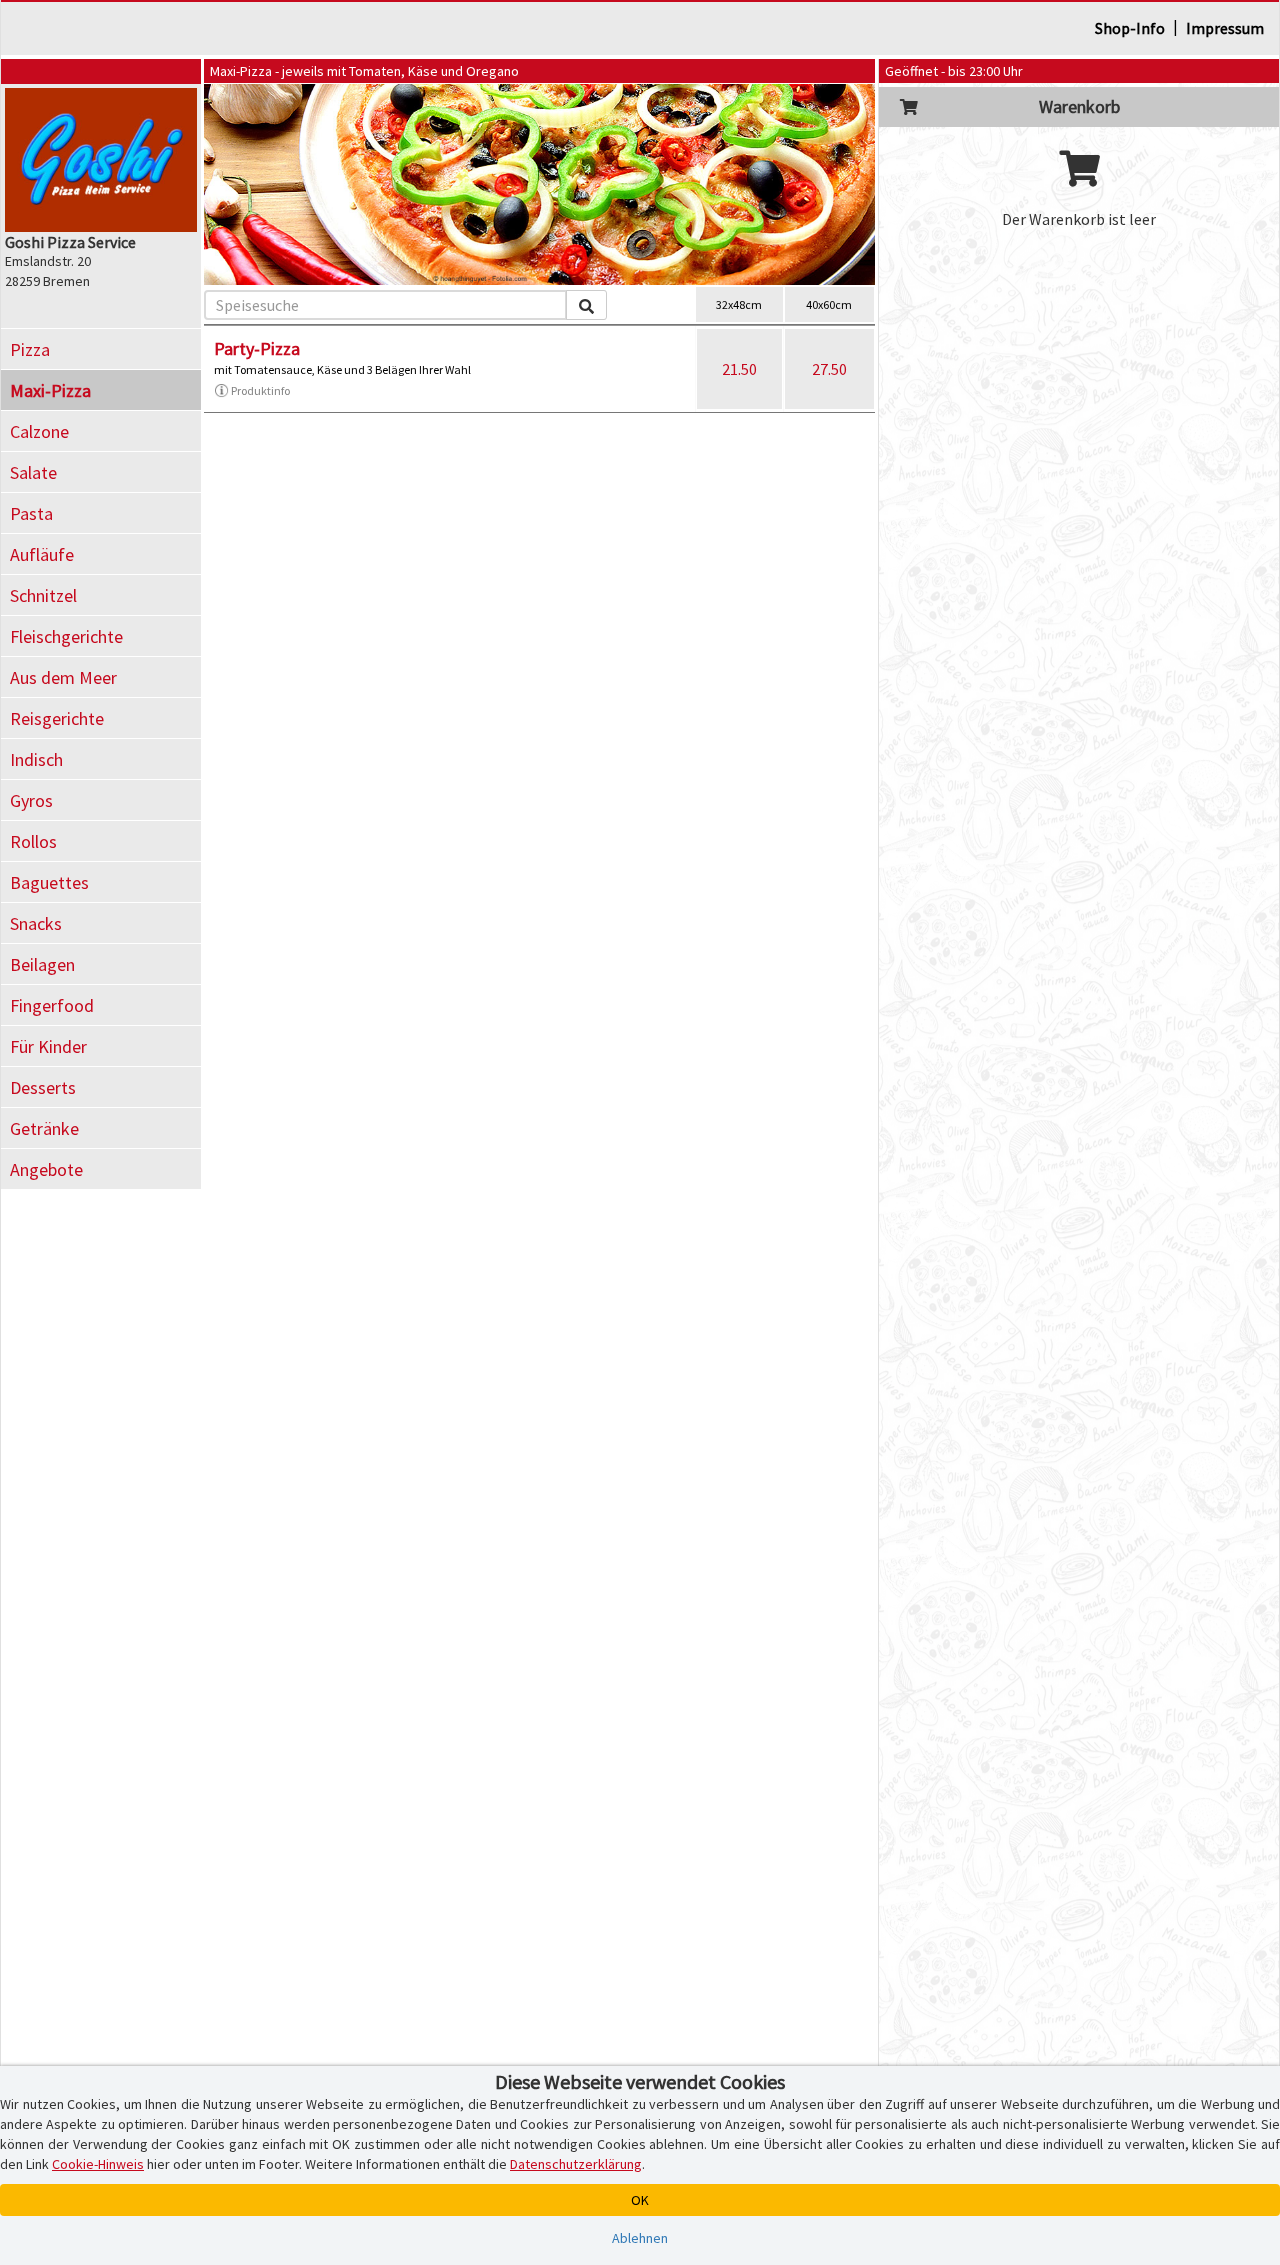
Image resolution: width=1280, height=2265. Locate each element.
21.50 (739, 369)
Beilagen (42, 964)
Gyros (31, 800)
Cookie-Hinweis (98, 2164)
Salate (33, 472)
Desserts (43, 1087)
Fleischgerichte (66, 636)
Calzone (39, 431)
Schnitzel (43, 595)
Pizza (30, 349)
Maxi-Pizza (50, 390)
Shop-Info (1130, 28)
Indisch (36, 759)
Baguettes (49, 882)
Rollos (33, 841)
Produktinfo (260, 390)
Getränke (44, 1128)
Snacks (36, 923)
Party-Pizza (257, 348)
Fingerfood (52, 1005)
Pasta (31, 513)
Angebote (46, 1169)
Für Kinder (48, 1046)
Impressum (1225, 28)
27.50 (829, 369)
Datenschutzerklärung (576, 2164)
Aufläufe (42, 554)
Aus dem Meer (63, 677)
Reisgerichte (57, 718)
